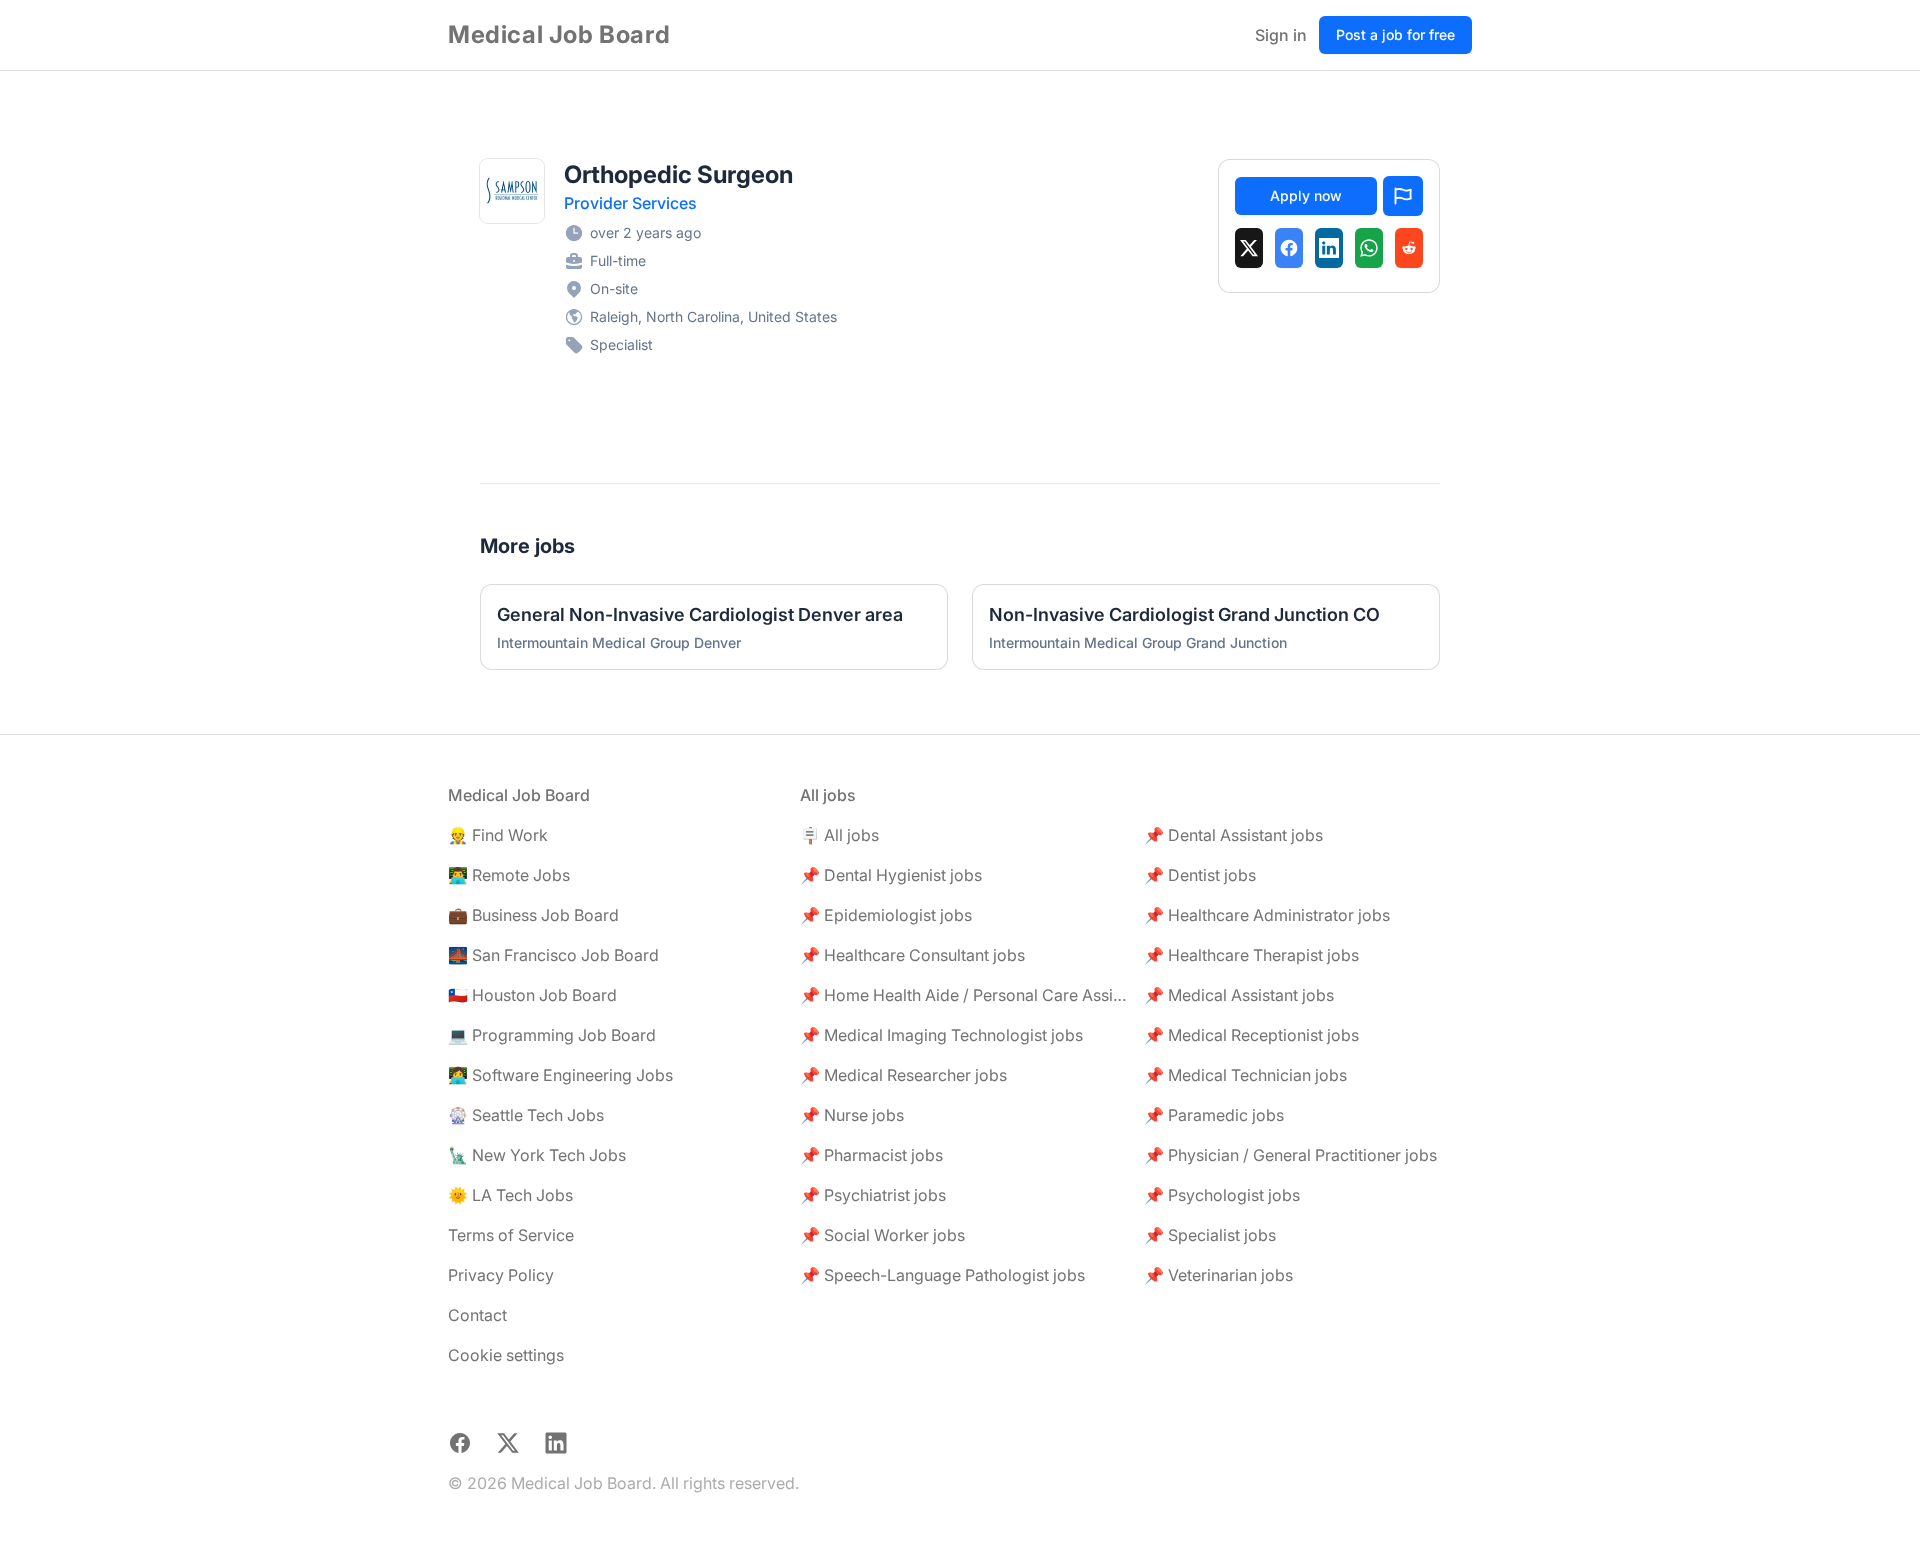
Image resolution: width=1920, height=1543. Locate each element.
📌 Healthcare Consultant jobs (912, 955)
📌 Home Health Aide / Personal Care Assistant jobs (964, 995)
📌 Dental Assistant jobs (1233, 835)
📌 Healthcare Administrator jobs (1267, 915)
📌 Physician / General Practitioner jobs (1290, 1155)
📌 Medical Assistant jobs (1239, 995)
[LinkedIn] (1329, 248)
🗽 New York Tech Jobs (537, 1155)
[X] (1249, 248)
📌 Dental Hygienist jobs (891, 875)
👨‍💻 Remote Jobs (509, 875)
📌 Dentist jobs (1200, 875)
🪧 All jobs (839, 835)
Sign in (1281, 35)
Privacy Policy (501, 1275)
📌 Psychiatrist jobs (873, 1195)
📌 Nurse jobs (852, 1115)
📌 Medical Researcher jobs (903, 1075)
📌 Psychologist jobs (1222, 1195)
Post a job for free (1395, 34)
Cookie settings (506, 1355)
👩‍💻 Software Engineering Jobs (560, 1075)
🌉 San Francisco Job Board (553, 955)
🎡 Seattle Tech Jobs (526, 1115)
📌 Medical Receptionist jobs (1251, 1035)
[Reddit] (1409, 248)
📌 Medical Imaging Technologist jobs (941, 1035)
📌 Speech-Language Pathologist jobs (942, 1275)
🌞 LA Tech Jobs (510, 1195)
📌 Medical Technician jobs (1245, 1075)
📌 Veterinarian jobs (1218, 1275)
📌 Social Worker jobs (882, 1235)
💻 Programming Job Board (552, 1035)
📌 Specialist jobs (1210, 1235)
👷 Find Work (498, 835)
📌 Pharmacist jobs (871, 1155)
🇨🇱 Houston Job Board (532, 995)
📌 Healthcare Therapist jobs (1251, 955)
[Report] (1403, 196)
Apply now (1306, 195)
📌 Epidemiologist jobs (886, 915)
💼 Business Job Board (533, 915)
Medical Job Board (559, 34)
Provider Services (630, 203)
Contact (477, 1315)
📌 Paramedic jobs (1214, 1115)
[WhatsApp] (1369, 248)
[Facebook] (1289, 248)
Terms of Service (511, 1235)
